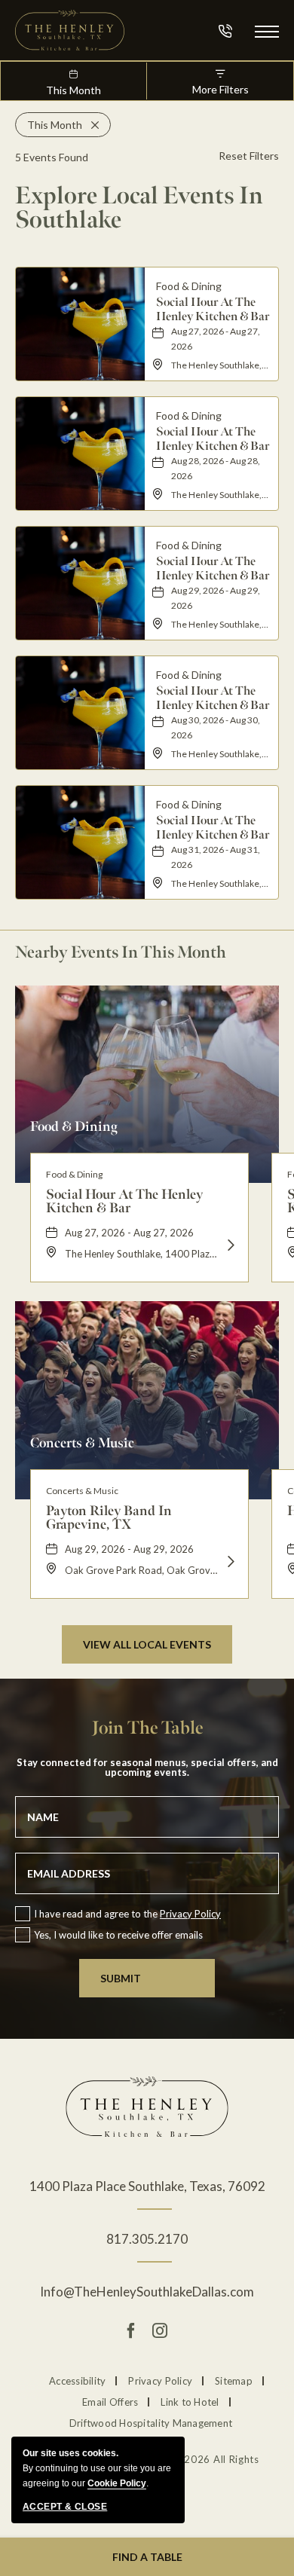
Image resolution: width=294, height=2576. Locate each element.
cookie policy (117, 2483)
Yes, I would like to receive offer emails (118, 1935)
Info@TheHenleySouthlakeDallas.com (147, 2292)
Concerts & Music (82, 1442)
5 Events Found (52, 157)
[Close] (90, 125)
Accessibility (77, 2381)
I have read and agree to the (127, 1914)
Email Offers (110, 2402)
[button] (267, 31)
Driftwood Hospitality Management (151, 2423)
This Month (73, 90)
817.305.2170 (147, 2239)
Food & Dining (74, 1126)
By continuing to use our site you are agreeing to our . (97, 2468)
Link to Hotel (190, 2402)
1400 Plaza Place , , (147, 2186)
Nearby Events (121, 952)
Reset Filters (249, 156)
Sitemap (234, 2381)
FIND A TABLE (147, 2557)
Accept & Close (65, 2507)
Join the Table (147, 1728)
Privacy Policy (190, 1914)
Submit (121, 1978)
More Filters (220, 89)
